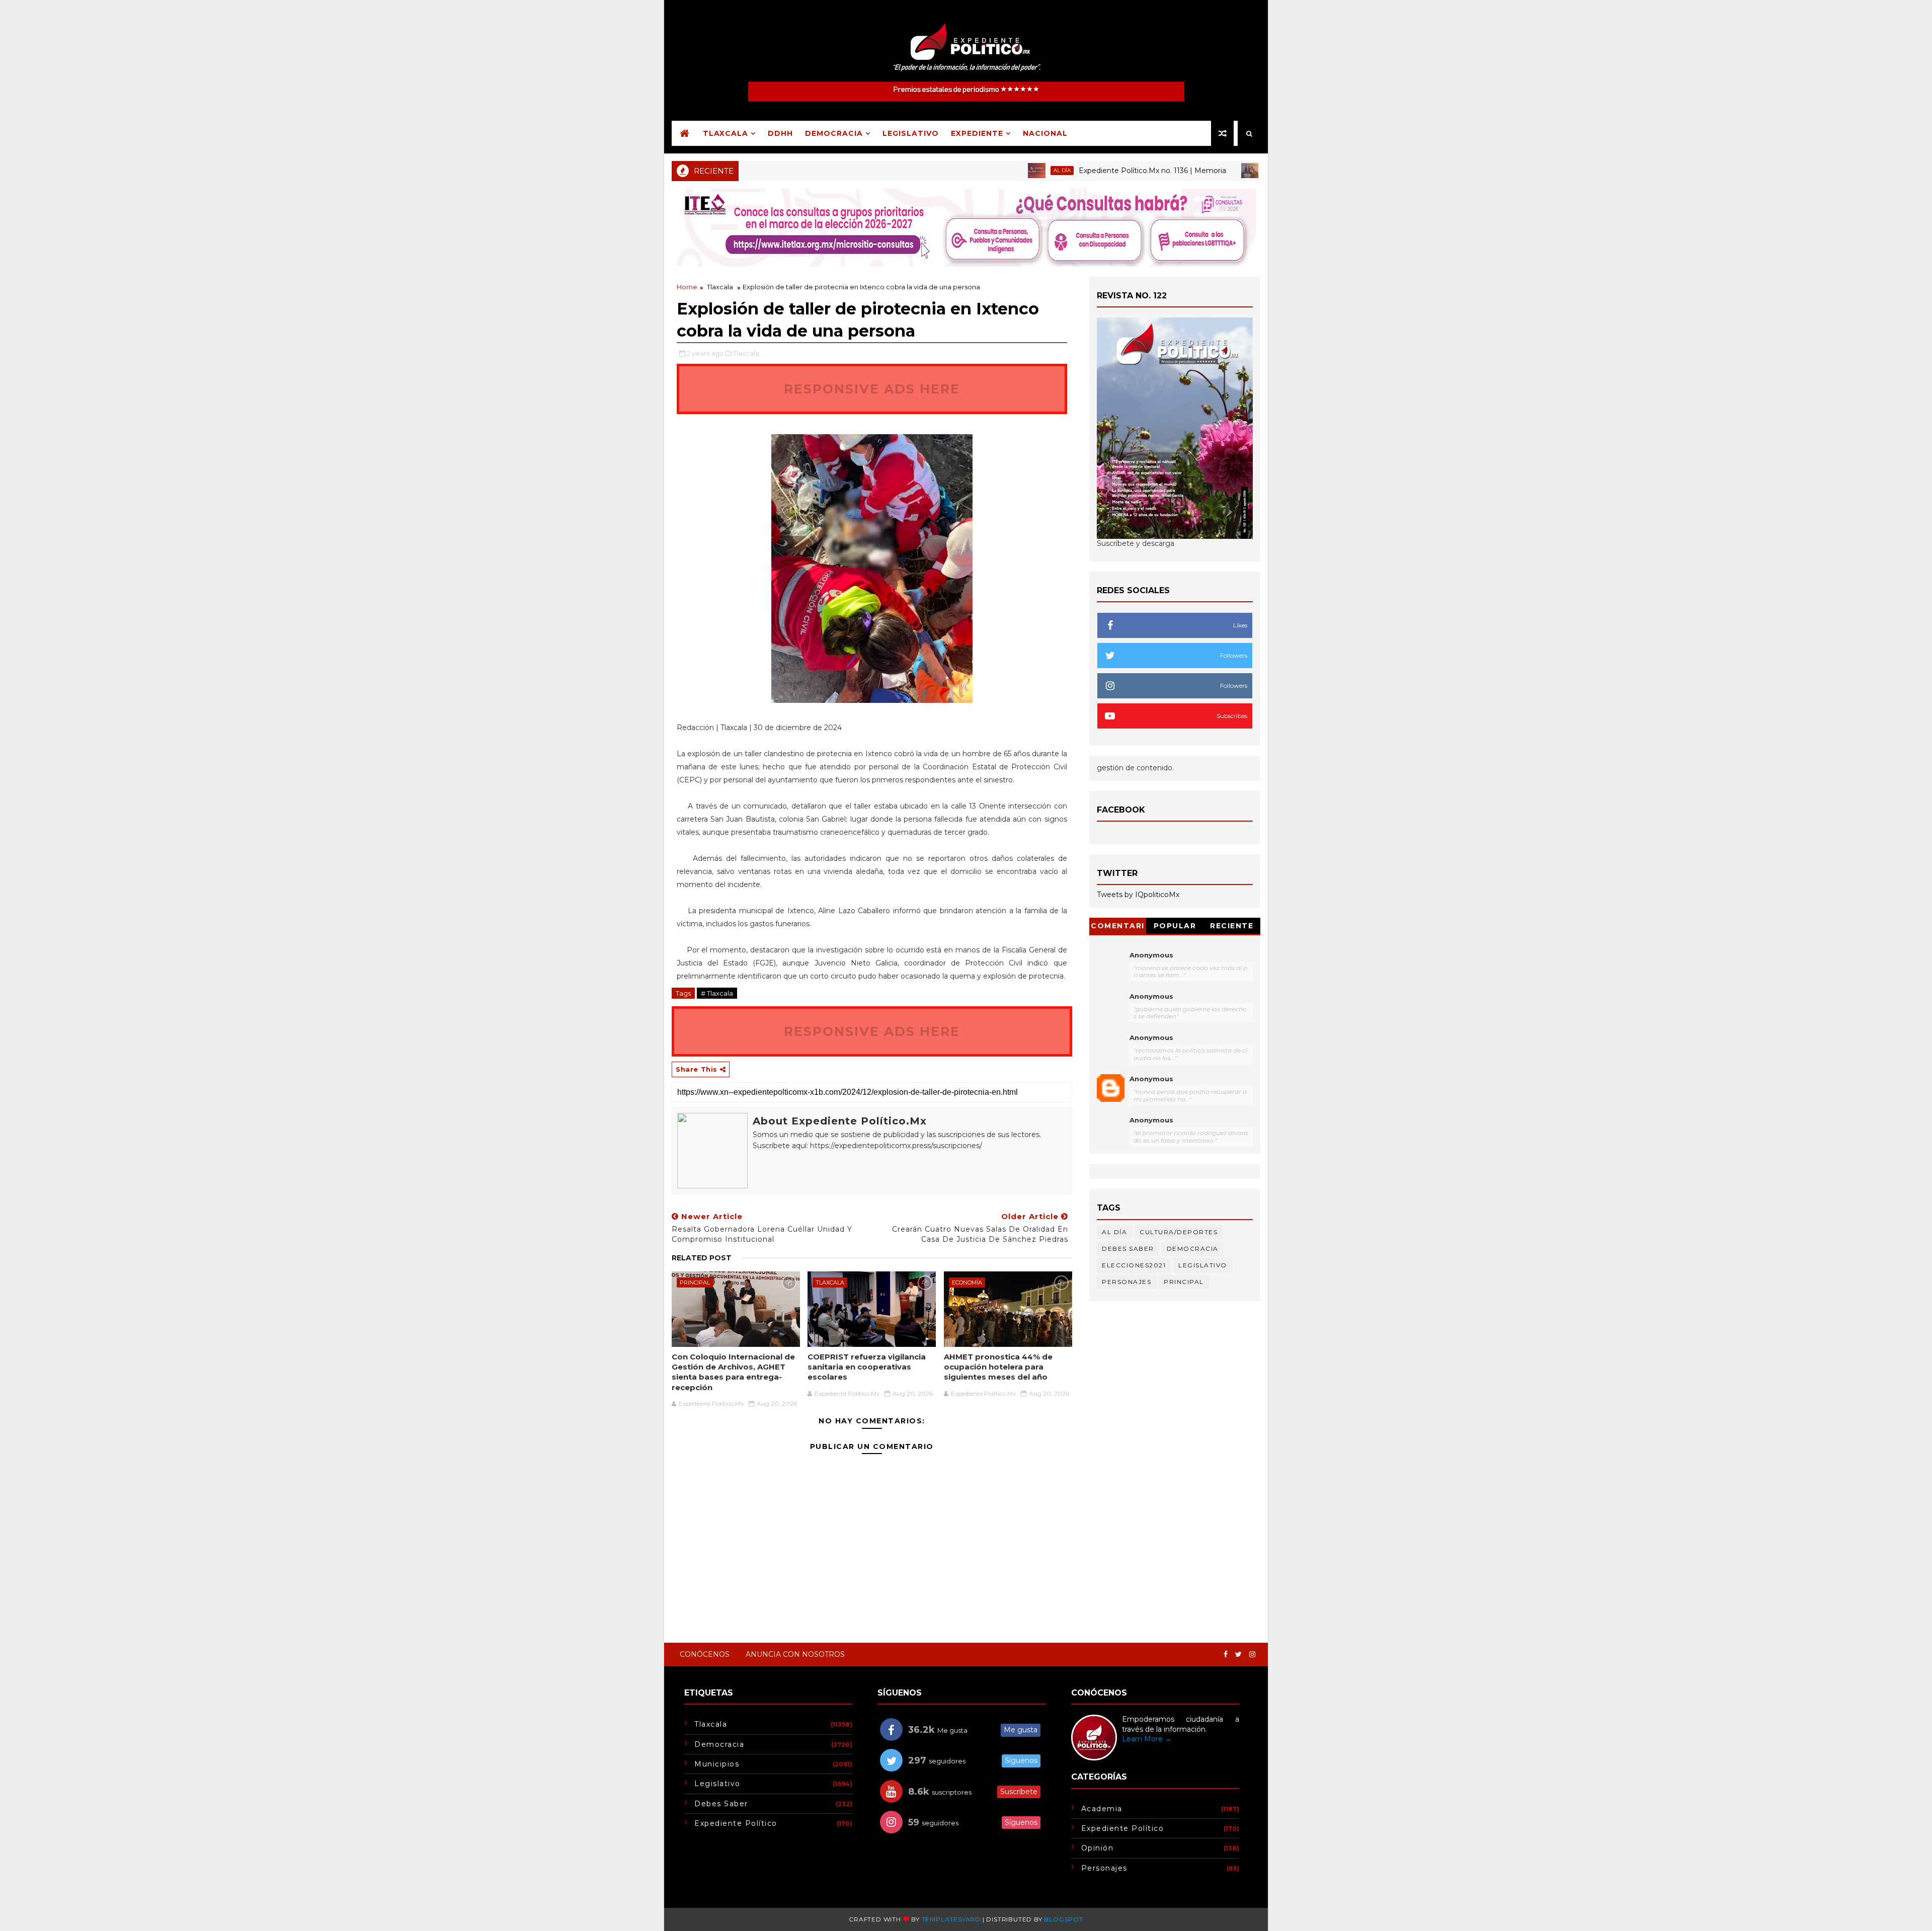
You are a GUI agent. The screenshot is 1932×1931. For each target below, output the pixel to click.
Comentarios (1118, 928)
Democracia (834, 133)
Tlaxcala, (747, 353)
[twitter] (1238, 1655)
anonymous (1151, 1079)
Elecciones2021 (1134, 1265)
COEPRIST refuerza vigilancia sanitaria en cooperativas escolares (867, 1367)
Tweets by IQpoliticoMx (1138, 895)
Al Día (991, 170)
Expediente (977, 133)
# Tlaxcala (717, 993)
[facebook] (1226, 1655)
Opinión (1098, 1848)
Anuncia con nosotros (795, 1654)
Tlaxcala (726, 133)
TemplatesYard (951, 1919)
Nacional (1045, 133)
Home (687, 287)
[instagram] (1252, 1655)
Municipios (717, 1764)
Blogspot (1063, 1919)
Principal (1209, 170)
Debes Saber (1128, 1249)
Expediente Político (736, 1823)
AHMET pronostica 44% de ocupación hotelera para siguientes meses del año (998, 1367)
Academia (1102, 1809)
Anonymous (1151, 955)
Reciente (1232, 926)
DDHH (780, 133)
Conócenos (705, 1654)
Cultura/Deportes (1179, 1232)
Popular (1175, 926)
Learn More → (1147, 1739)
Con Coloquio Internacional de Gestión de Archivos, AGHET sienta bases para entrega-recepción (733, 1372)
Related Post (702, 1258)
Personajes (1126, 1282)
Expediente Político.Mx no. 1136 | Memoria (1081, 171)
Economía (967, 1282)
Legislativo (911, 133)
